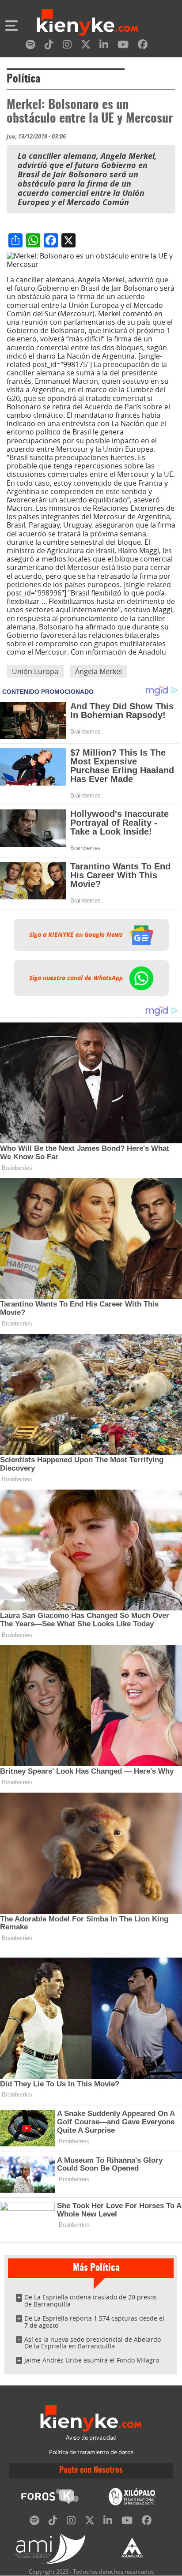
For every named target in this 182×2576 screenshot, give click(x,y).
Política (23, 79)
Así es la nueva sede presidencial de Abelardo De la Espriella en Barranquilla (93, 2343)
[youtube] (123, 46)
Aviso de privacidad (91, 2438)
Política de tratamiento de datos (91, 2452)
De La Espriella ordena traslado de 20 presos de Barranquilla (91, 2301)
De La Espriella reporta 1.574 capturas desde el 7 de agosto (94, 2322)
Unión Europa (35, 671)
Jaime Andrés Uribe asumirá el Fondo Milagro (92, 2360)
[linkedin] (104, 46)
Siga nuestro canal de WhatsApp (77, 978)
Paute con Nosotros (91, 2471)
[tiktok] (49, 46)
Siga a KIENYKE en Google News (77, 935)
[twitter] (86, 46)
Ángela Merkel (99, 671)
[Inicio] (87, 23)
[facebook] (143, 46)
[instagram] (67, 46)
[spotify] (30, 46)
